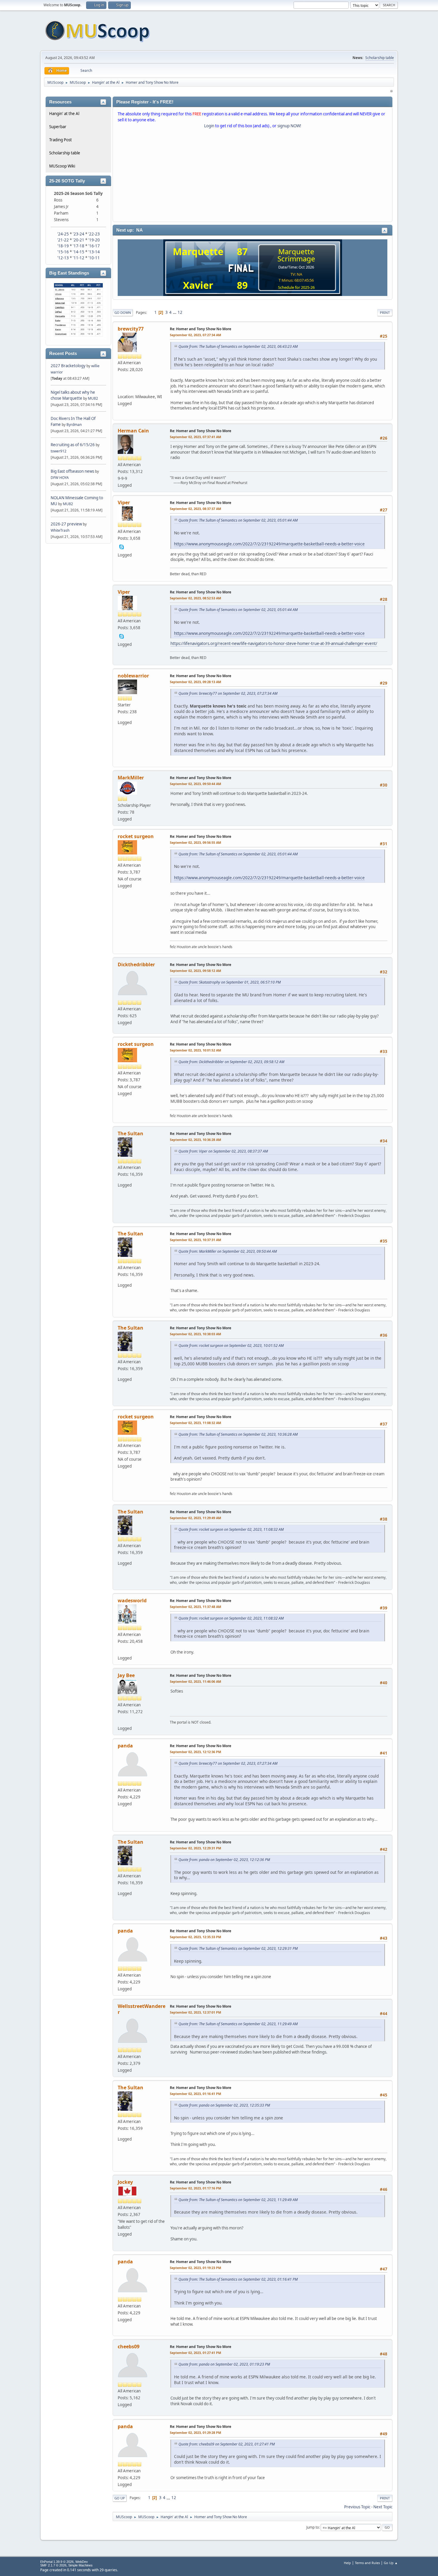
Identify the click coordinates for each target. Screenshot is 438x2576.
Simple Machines (80, 2565)
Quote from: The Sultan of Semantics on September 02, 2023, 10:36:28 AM (238, 1434)
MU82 (93, 398)
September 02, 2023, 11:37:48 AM (195, 1607)
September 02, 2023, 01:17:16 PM (195, 2188)
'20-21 (79, 240)
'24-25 (63, 234)
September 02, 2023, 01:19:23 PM (195, 2268)
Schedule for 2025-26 (296, 287)
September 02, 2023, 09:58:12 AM (195, 971)
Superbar (58, 127)
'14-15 (79, 252)
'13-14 (94, 252)
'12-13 (63, 258)
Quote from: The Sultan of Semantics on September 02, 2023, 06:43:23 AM (238, 346)
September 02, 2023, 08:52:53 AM (195, 598)
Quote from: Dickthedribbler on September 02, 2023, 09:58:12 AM (231, 1062)
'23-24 (79, 234)
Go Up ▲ (391, 2563)
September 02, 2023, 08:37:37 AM (195, 509)
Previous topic (357, 2507)
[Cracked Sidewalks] (122, 388)
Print (385, 312)
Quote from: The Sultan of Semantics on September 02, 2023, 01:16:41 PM (238, 2279)
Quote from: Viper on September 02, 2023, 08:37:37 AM (223, 1151)
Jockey (125, 2182)
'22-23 (94, 234)
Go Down (123, 312)
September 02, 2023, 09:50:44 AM (195, 784)
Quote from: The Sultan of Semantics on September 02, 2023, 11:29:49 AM (238, 2024)
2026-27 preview (66, 524)
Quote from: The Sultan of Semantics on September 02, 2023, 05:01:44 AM (238, 520)
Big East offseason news (72, 471)
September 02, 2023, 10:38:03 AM (195, 1334)
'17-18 (79, 246)
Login (209, 126)
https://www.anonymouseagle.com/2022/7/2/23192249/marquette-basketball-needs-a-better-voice (269, 544)
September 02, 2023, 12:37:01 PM (195, 2012)
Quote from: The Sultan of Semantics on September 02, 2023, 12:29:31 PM (238, 1948)
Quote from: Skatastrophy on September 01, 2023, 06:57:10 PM (230, 982)
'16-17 (94, 246)
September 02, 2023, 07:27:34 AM (195, 335)
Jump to (313, 2527)
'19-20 (94, 240)
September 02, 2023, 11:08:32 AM (195, 1423)
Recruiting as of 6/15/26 (73, 445)
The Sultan (131, 1133)
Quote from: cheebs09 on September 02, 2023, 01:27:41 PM (227, 2444)
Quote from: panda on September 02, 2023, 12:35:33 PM (224, 2105)
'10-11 (94, 258)
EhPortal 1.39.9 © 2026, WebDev (64, 2562)
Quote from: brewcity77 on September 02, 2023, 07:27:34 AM (228, 693)
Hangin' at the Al (64, 114)
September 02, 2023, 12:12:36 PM (195, 1752)
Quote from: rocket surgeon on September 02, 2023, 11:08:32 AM (231, 1529)
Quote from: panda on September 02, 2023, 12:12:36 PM (224, 1860)
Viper (124, 503)
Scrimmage (296, 259)
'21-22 (63, 240)
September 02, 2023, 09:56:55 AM (195, 842)
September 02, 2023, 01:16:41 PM (195, 2094)
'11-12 (79, 258)
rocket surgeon (136, 836)
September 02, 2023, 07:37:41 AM (195, 437)
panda (125, 1746)
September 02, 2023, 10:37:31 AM (195, 1240)
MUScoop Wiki (62, 166)
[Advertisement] (253, 176)
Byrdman (74, 425)
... (175, 312)
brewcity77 (131, 329)
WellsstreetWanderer (142, 2009)
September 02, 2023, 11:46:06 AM (195, 1681)
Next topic (383, 2507)
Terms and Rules (367, 2563)
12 (180, 312)
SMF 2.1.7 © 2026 (53, 2565)
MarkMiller (131, 778)
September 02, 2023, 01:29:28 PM (195, 2432)
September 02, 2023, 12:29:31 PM (195, 1848)
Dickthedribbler (136, 964)
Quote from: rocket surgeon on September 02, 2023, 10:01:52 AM (231, 1346)
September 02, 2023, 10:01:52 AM (195, 1050)
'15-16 (63, 252)
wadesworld (132, 1600)
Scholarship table (380, 58)
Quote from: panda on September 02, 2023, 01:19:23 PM (224, 2364)
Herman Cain (133, 431)
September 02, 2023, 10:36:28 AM (195, 1140)
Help (347, 2563)
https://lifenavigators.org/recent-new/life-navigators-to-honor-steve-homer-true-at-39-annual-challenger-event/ (274, 643)
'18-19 (63, 246)
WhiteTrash (60, 530)
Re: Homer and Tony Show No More (201, 329)
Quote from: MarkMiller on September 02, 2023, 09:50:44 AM (228, 1251)
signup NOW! (289, 126)
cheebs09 (129, 2347)
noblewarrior (133, 676)
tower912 (59, 451)
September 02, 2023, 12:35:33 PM (195, 1937)
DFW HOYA (60, 478)
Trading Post (60, 140)
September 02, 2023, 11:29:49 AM (195, 1518)
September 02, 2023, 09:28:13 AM (195, 682)
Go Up (120, 2498)
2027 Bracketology (69, 366)
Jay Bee (126, 1675)
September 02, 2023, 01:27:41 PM (195, 2353)
